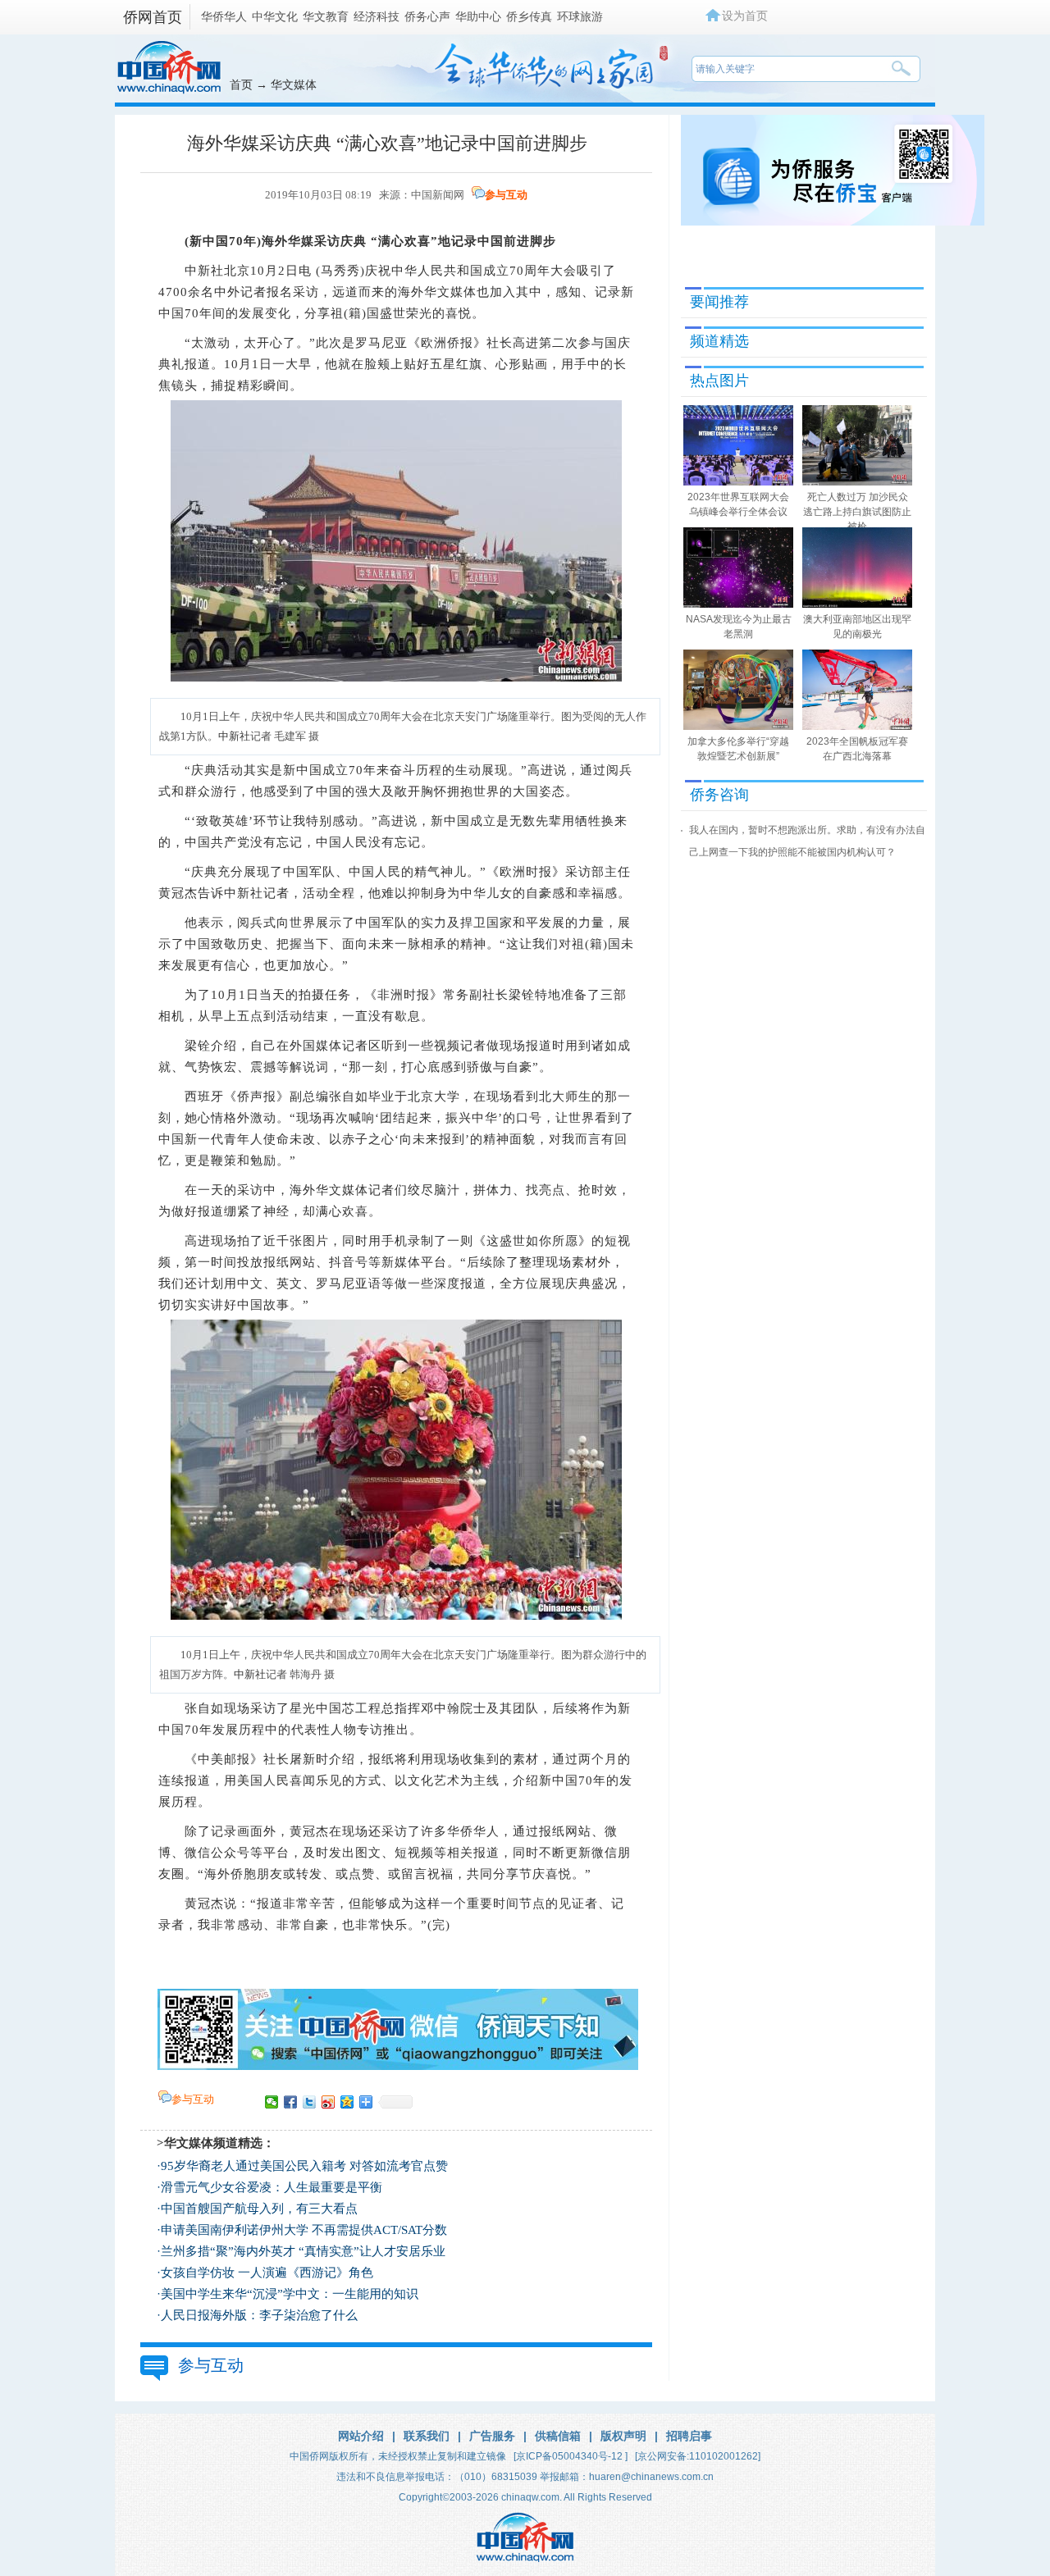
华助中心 (478, 16)
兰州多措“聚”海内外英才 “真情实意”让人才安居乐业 (303, 2251)
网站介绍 (361, 2436)
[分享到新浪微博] (329, 2102)
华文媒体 (294, 84)
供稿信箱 (558, 2436)
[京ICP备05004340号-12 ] (571, 2456)
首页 (241, 84)
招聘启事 (689, 2436)
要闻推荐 (719, 302)
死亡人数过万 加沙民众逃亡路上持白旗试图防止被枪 (857, 512)
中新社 (204, 271)
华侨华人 (224, 16)
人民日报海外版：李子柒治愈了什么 (259, 2315)
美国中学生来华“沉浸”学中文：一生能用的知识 (290, 2294)
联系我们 (427, 2436)
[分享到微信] (272, 2102)
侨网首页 (153, 17)
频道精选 (719, 341)
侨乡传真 (529, 16)
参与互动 (506, 195)
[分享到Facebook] (291, 2102)
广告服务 (492, 2436)
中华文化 (275, 16)
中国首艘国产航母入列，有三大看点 (259, 2209)
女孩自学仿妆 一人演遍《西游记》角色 (267, 2273)
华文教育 (326, 16)
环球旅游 (580, 16)
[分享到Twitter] (310, 2102)
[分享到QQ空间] (347, 2102)
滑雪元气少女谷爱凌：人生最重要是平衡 (272, 2187)
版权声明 (623, 2436)
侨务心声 (427, 16)
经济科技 (377, 16)
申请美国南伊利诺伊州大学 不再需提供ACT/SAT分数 (304, 2230)
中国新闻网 (438, 195)
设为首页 (745, 16)
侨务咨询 (719, 795)
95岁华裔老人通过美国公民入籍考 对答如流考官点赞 (304, 2166)
